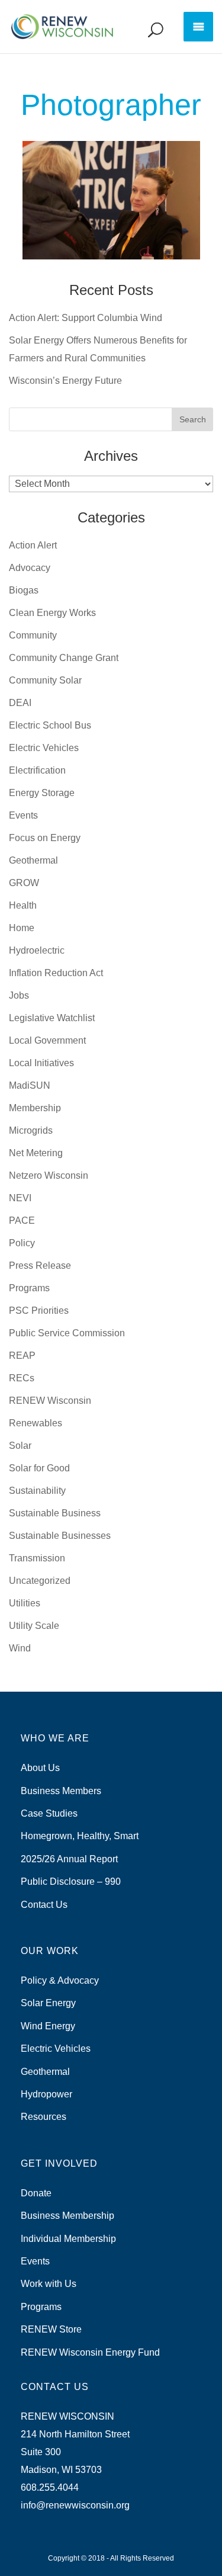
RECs (22, 1378)
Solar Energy (48, 2003)
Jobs (19, 995)
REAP (22, 1356)
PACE (22, 1220)
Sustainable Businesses (60, 1536)
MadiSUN (30, 1085)
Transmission (37, 1558)
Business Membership (67, 2216)
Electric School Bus (50, 725)
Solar (20, 1446)
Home (22, 928)
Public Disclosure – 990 (71, 1882)
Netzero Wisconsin (49, 1175)
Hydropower (46, 2094)
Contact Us (44, 1905)
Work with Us (49, 2284)
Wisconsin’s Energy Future (65, 381)
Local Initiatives (41, 1063)
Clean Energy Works (52, 613)
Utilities (25, 1603)
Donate (36, 2193)
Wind (20, 1648)
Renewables (36, 1423)
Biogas (24, 590)
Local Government (47, 1040)
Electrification (37, 770)
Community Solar (45, 680)
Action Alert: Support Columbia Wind (86, 318)
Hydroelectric (37, 950)
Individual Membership (68, 2239)
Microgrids (31, 1130)
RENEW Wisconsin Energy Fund (90, 2352)
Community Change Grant (64, 658)
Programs (29, 1288)
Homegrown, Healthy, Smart (80, 1836)
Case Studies (49, 1813)
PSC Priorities (39, 1311)
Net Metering (36, 1153)
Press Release (40, 1265)
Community (33, 635)
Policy (22, 1243)
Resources (44, 2117)
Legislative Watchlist (52, 1018)
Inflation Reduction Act (56, 973)
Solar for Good (39, 1468)
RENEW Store (51, 2329)
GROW (24, 883)
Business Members (61, 1791)
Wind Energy (48, 2026)
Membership (35, 1108)
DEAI (20, 703)
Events (23, 815)
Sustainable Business (55, 1513)
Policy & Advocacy (60, 1980)
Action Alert (33, 545)
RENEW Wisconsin (50, 1401)
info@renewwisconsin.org (75, 2505)
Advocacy (30, 568)
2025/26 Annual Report (69, 1859)
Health (23, 905)
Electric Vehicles (44, 748)
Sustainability (37, 1491)
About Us (40, 1768)
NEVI (20, 1198)
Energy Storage (42, 793)
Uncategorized (40, 1581)
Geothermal (33, 860)
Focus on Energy (45, 838)
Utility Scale (34, 1626)
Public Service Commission (67, 1333)
